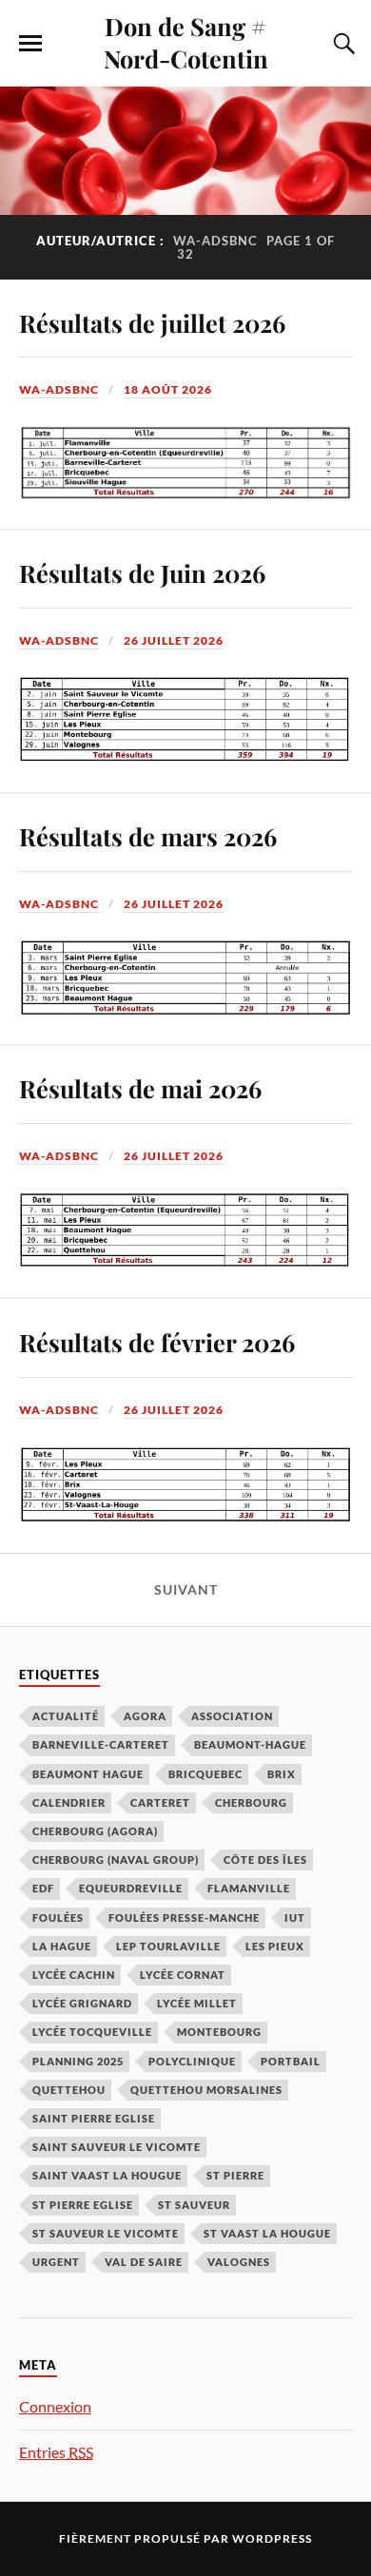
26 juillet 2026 (174, 640)
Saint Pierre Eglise (94, 2118)
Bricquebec (205, 1774)
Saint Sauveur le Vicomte (117, 2147)
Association (232, 1716)
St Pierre (235, 2175)
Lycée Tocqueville (92, 2032)
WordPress (272, 2538)
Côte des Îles (265, 1859)
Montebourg (219, 2032)
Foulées (58, 1917)
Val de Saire (144, 2262)
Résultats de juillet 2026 (152, 322)
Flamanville (249, 1888)
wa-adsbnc (59, 389)
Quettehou (69, 2090)
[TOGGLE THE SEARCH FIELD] (342, 44)
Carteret (160, 1802)
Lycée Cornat (183, 1975)
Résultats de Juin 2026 (142, 572)
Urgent (56, 2262)
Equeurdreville (131, 1888)
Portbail (291, 2061)
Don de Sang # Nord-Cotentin (186, 42)
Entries (56, 2452)
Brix (282, 1774)
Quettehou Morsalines (206, 2090)
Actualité (66, 1716)
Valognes (239, 2262)
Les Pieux (275, 1946)
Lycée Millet (197, 2003)
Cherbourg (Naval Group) (116, 1859)
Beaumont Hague (88, 1774)
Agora (145, 1716)
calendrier (69, 1802)
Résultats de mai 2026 (140, 1088)
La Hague (62, 1946)
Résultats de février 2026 (157, 1342)
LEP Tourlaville (168, 1946)
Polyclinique (192, 2061)
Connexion (55, 2406)
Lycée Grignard (82, 2003)
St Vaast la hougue (267, 2233)
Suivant (186, 1590)
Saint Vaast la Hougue (107, 2175)
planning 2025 (78, 2061)
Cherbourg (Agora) (95, 1831)
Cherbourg (251, 1802)
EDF (43, 1888)
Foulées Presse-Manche (184, 1917)
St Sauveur (194, 2205)
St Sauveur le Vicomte (106, 2233)
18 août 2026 (168, 389)
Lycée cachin (74, 1975)
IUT (295, 1917)
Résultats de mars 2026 (148, 836)
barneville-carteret (101, 1744)
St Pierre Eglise (83, 2205)
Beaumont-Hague (250, 1744)
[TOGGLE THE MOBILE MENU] (30, 44)
